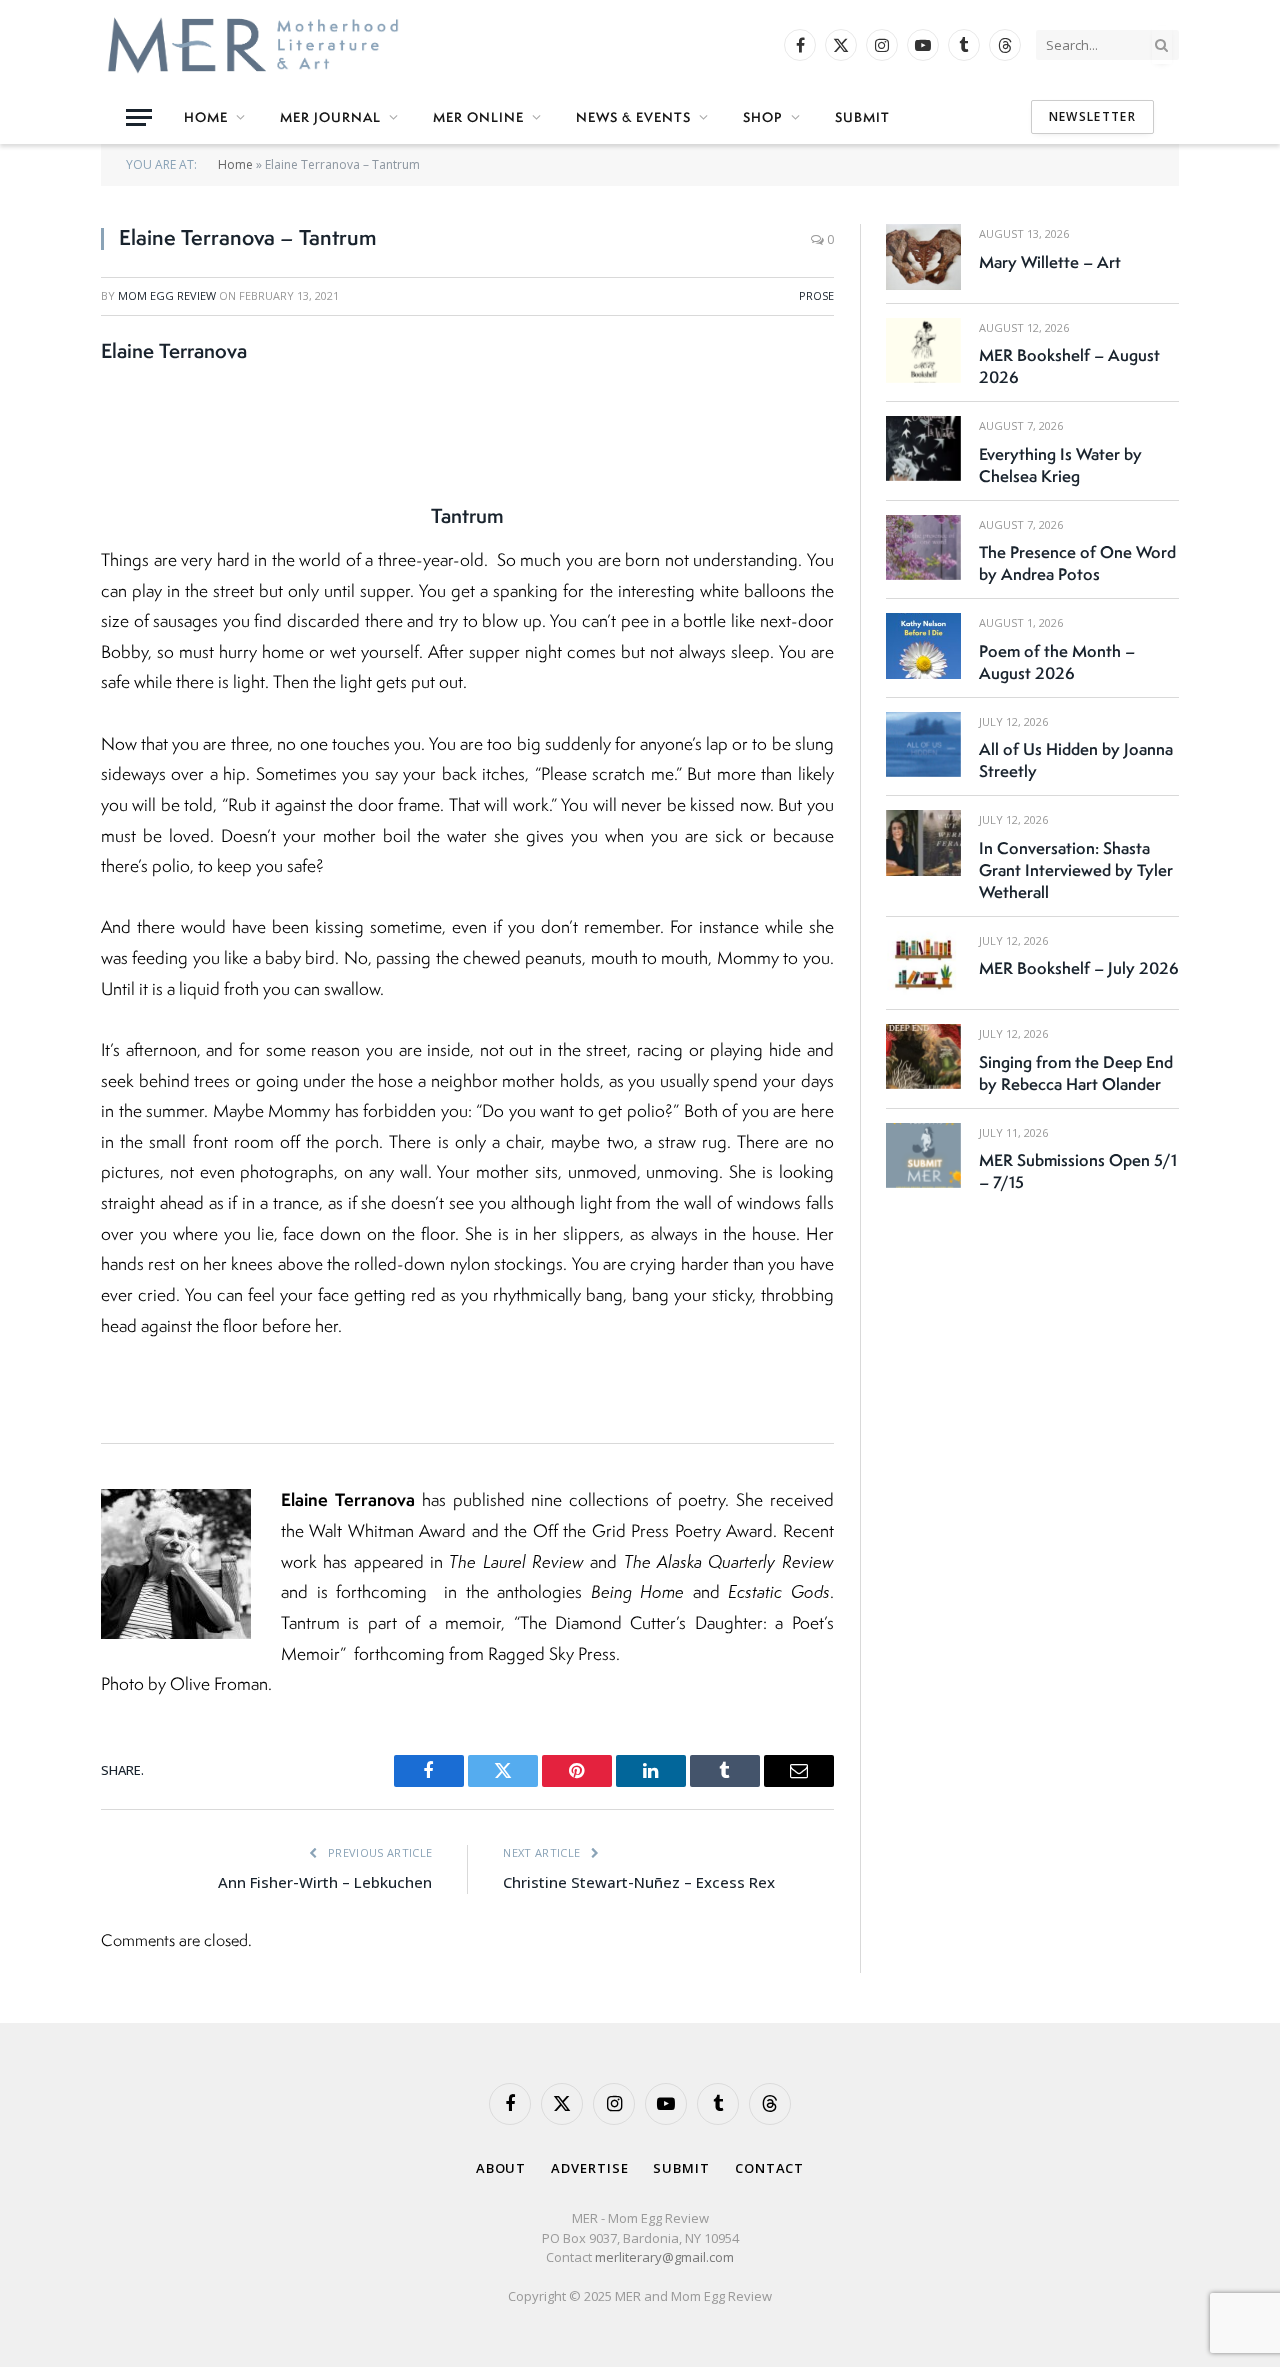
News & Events (633, 117)
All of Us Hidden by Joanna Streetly (1076, 760)
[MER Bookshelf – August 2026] (923, 350)
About (501, 2168)
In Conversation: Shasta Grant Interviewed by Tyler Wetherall (1076, 870)
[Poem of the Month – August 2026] (923, 645)
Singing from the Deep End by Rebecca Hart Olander (1076, 1073)
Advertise (589, 2168)
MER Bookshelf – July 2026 (1079, 968)
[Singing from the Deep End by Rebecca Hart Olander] (923, 1056)
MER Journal (330, 117)
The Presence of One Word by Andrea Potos (1077, 563)
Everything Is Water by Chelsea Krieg (1060, 465)
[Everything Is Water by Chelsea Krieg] (923, 448)
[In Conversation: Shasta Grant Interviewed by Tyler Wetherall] (923, 842)
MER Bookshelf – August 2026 (1069, 366)
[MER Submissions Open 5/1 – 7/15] (923, 1155)
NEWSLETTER (1092, 116)
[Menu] (139, 117)
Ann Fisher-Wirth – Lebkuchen (325, 1882)
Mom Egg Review (167, 295)
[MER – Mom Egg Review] (253, 45)
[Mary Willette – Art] (923, 256)
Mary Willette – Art (1050, 262)
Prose (816, 295)
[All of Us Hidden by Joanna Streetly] (923, 744)
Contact (769, 2168)
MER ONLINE (478, 117)
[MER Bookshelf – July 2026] (923, 963)
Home (206, 117)
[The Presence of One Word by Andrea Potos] (923, 547)
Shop (763, 117)
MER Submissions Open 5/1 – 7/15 (1078, 1171)
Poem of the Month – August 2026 (1057, 662)
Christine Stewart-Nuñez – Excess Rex (639, 1882)
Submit (862, 117)
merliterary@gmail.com (664, 2257)
